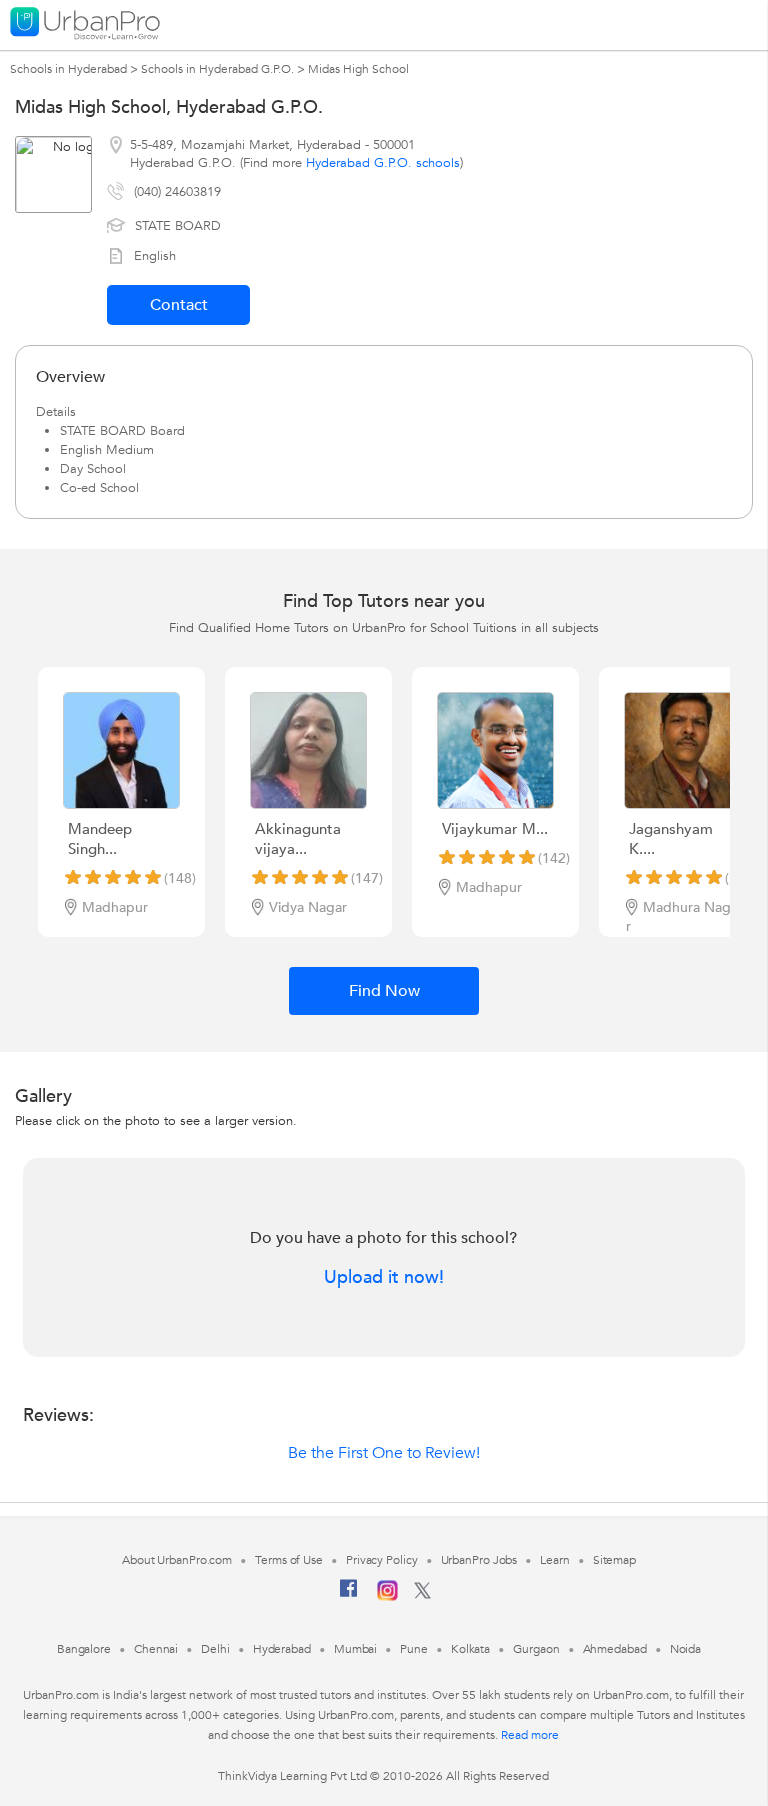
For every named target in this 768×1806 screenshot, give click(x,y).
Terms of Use (289, 1560)
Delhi (215, 1649)
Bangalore (84, 1649)
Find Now (384, 991)
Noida (686, 1649)
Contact (179, 305)
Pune (414, 1649)
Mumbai (355, 1649)
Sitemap (614, 1560)
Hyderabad (282, 1649)
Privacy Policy (382, 1560)
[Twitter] (422, 1595)
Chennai (156, 1649)
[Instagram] (387, 1597)
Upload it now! (384, 1278)
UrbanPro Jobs (479, 1560)
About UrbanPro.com (177, 1560)
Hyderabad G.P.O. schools (383, 163)
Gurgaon (536, 1649)
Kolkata (470, 1649)
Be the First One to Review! (384, 1453)
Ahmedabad (615, 1649)
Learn (555, 1560)
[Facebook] (349, 1596)
